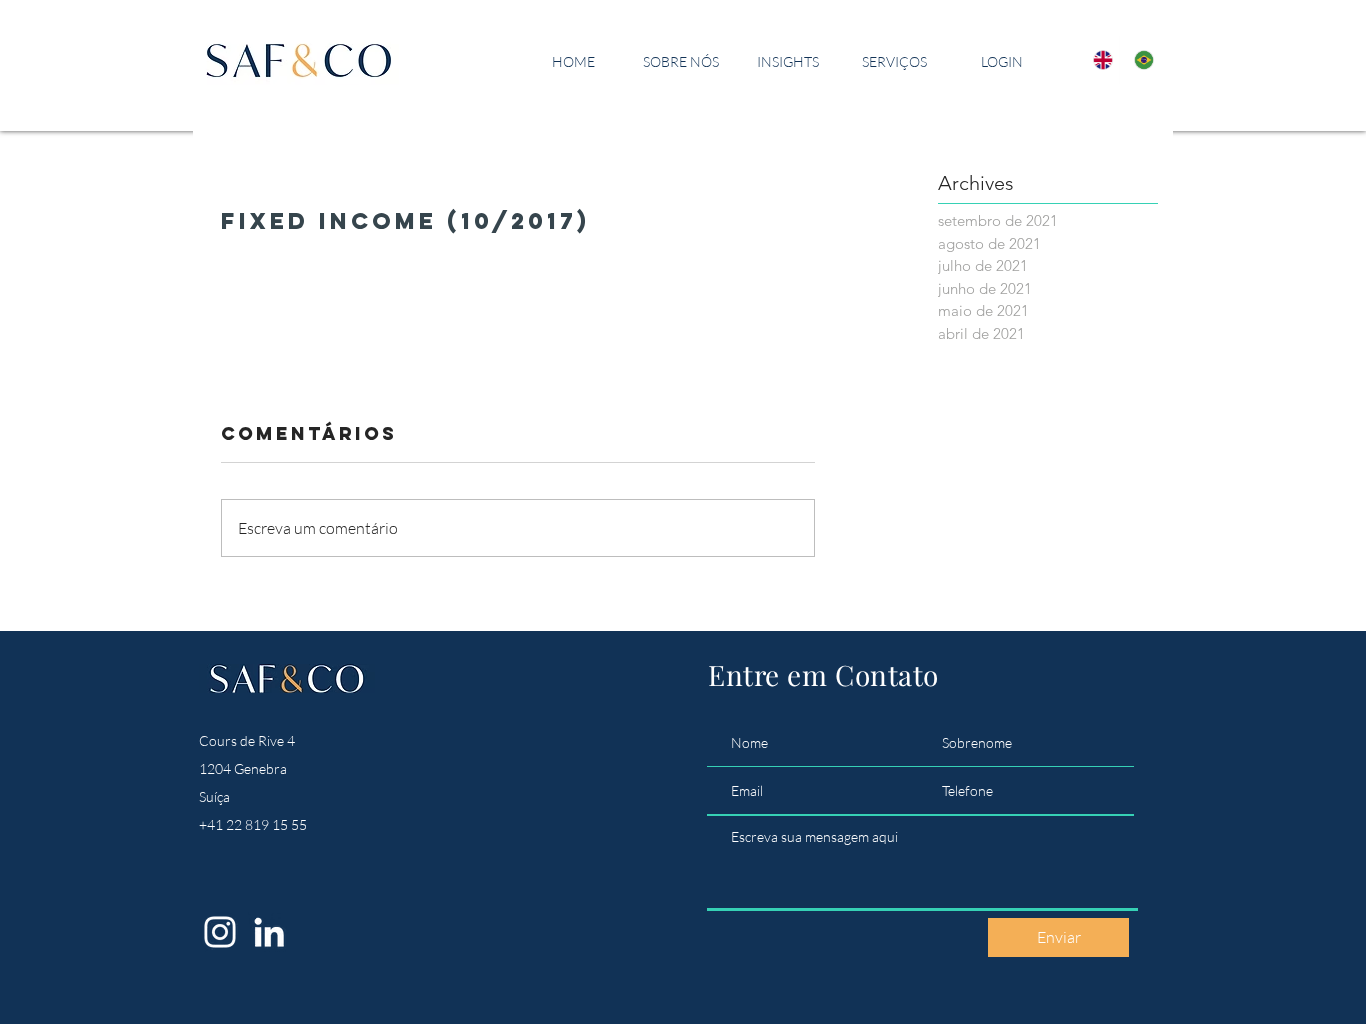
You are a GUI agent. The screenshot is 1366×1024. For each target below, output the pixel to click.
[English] (1099, 60)
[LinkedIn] (269, 932)
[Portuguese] (1139, 60)
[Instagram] (220, 932)
